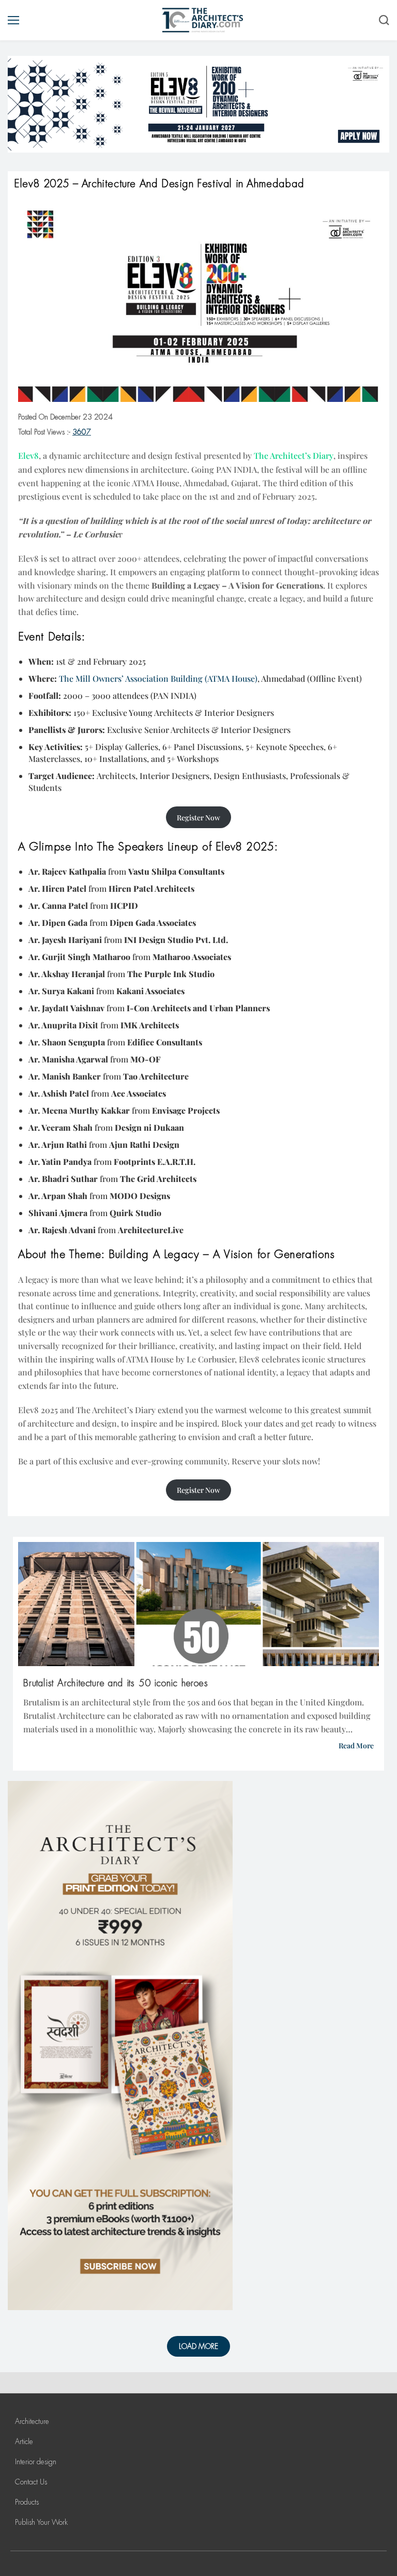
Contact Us (31, 2482)
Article (24, 2442)
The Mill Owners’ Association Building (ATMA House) (158, 678)
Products (27, 2502)
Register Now (198, 818)
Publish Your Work (41, 2522)
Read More (356, 1746)
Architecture (32, 2421)
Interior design (36, 2462)
